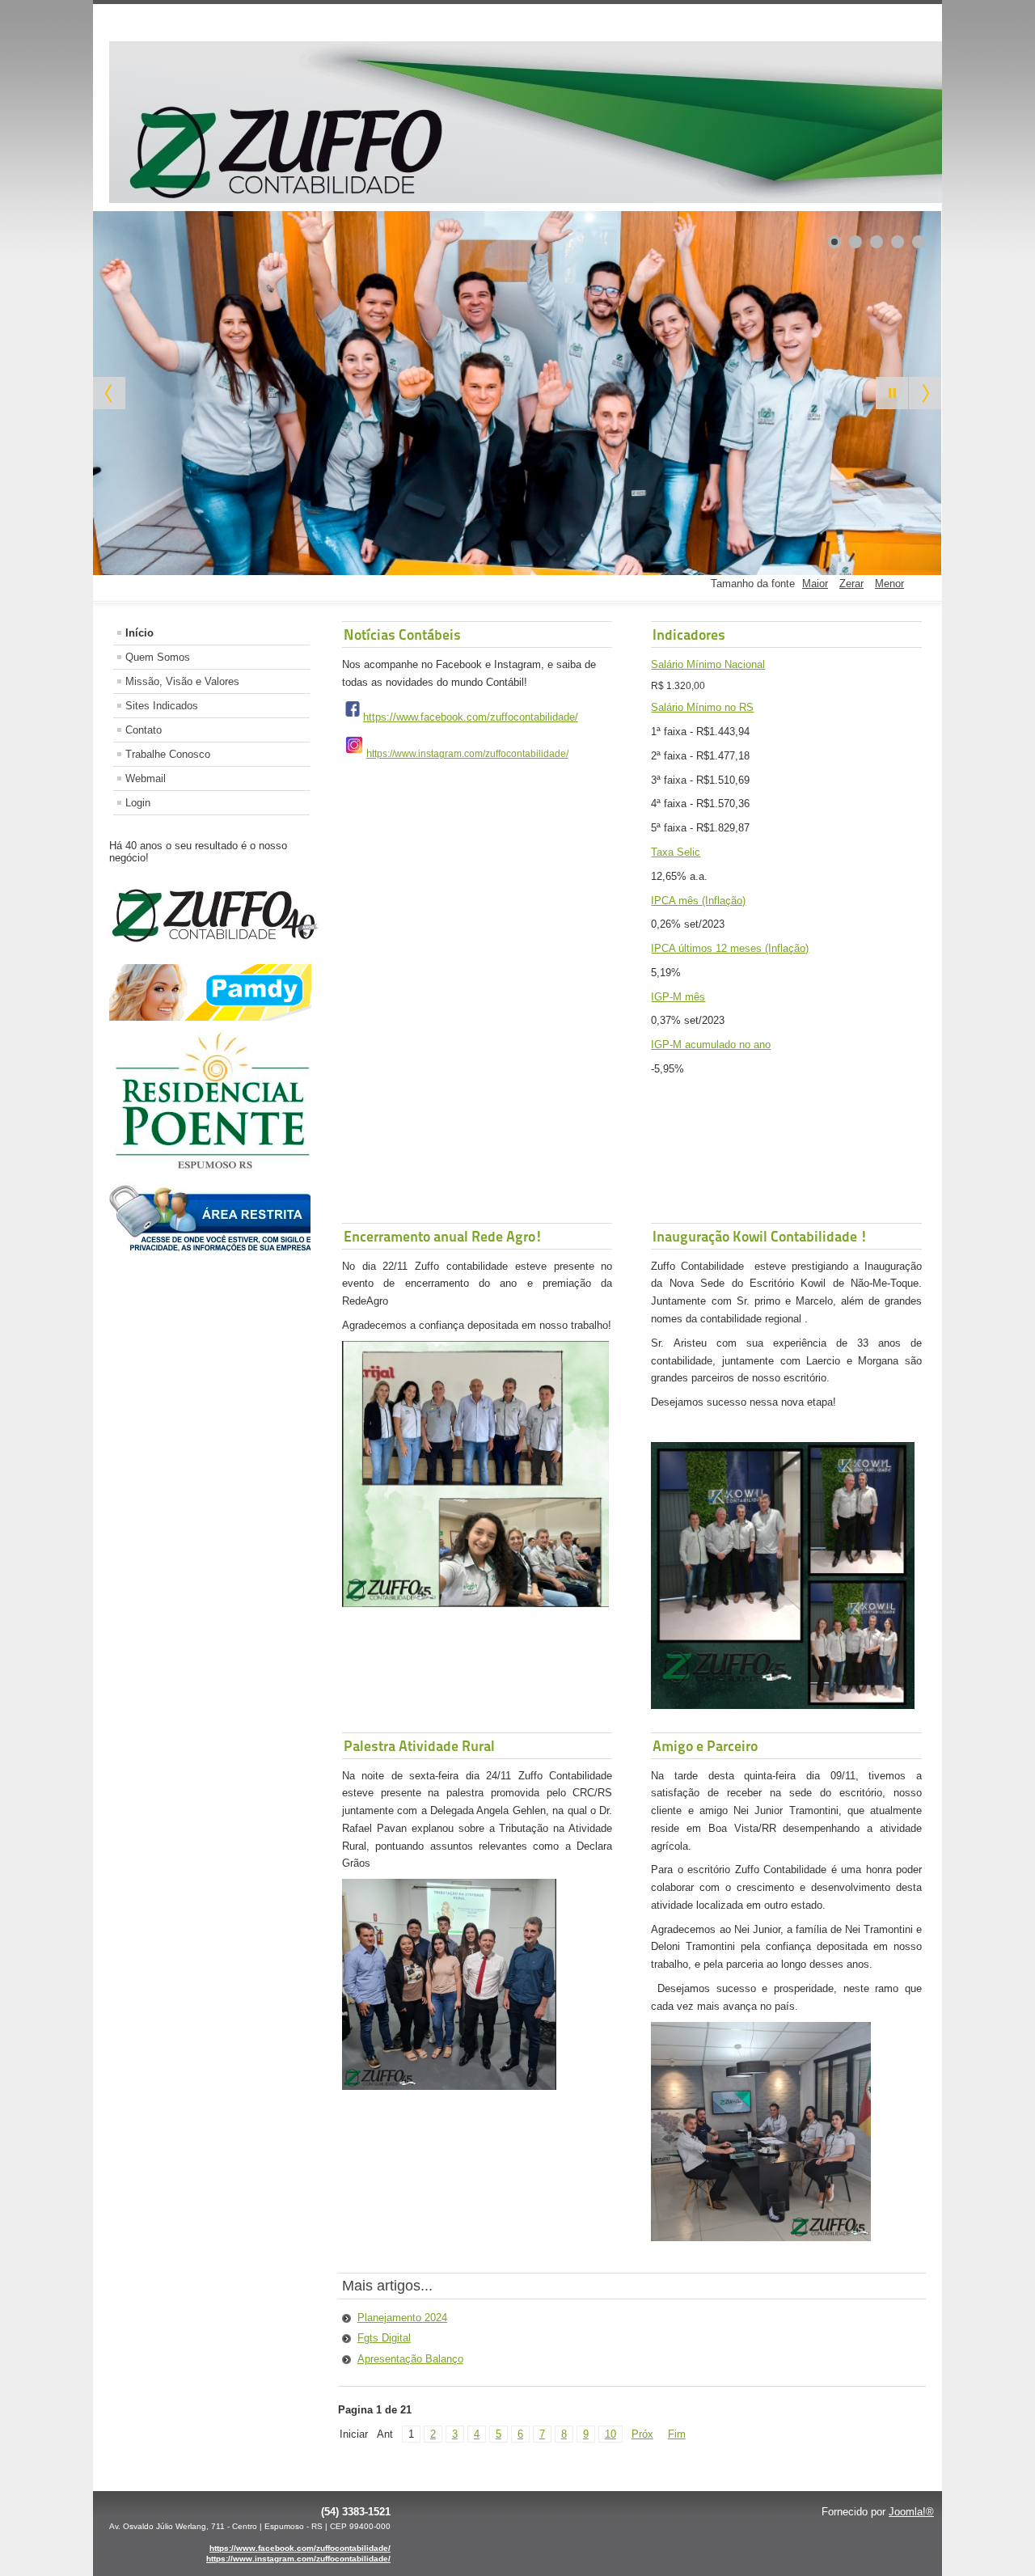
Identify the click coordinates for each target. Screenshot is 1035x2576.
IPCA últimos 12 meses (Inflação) (730, 948)
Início (139, 633)
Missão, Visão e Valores (182, 681)
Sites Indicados (162, 706)
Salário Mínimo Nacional (708, 664)
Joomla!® (911, 2512)
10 (610, 2434)
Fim (677, 2434)
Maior (815, 584)
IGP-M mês (678, 997)
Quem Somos (158, 657)
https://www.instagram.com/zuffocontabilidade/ (298, 2559)
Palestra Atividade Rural (419, 1746)
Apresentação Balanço (410, 2359)
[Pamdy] (210, 1017)
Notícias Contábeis (402, 634)
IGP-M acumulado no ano (711, 1045)
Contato (144, 730)
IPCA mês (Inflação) (698, 901)
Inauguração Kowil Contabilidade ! (760, 1236)
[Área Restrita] (210, 1248)
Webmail (146, 778)
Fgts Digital (384, 2338)
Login (138, 803)
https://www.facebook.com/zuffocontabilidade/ (471, 717)
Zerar (851, 584)
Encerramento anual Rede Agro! (443, 1236)
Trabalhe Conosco (168, 754)
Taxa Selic (676, 852)
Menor (889, 584)
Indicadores (689, 634)
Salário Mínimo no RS (702, 707)
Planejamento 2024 (402, 2318)
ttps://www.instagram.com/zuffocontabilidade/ (470, 754)
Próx (642, 2434)
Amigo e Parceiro (705, 1746)
